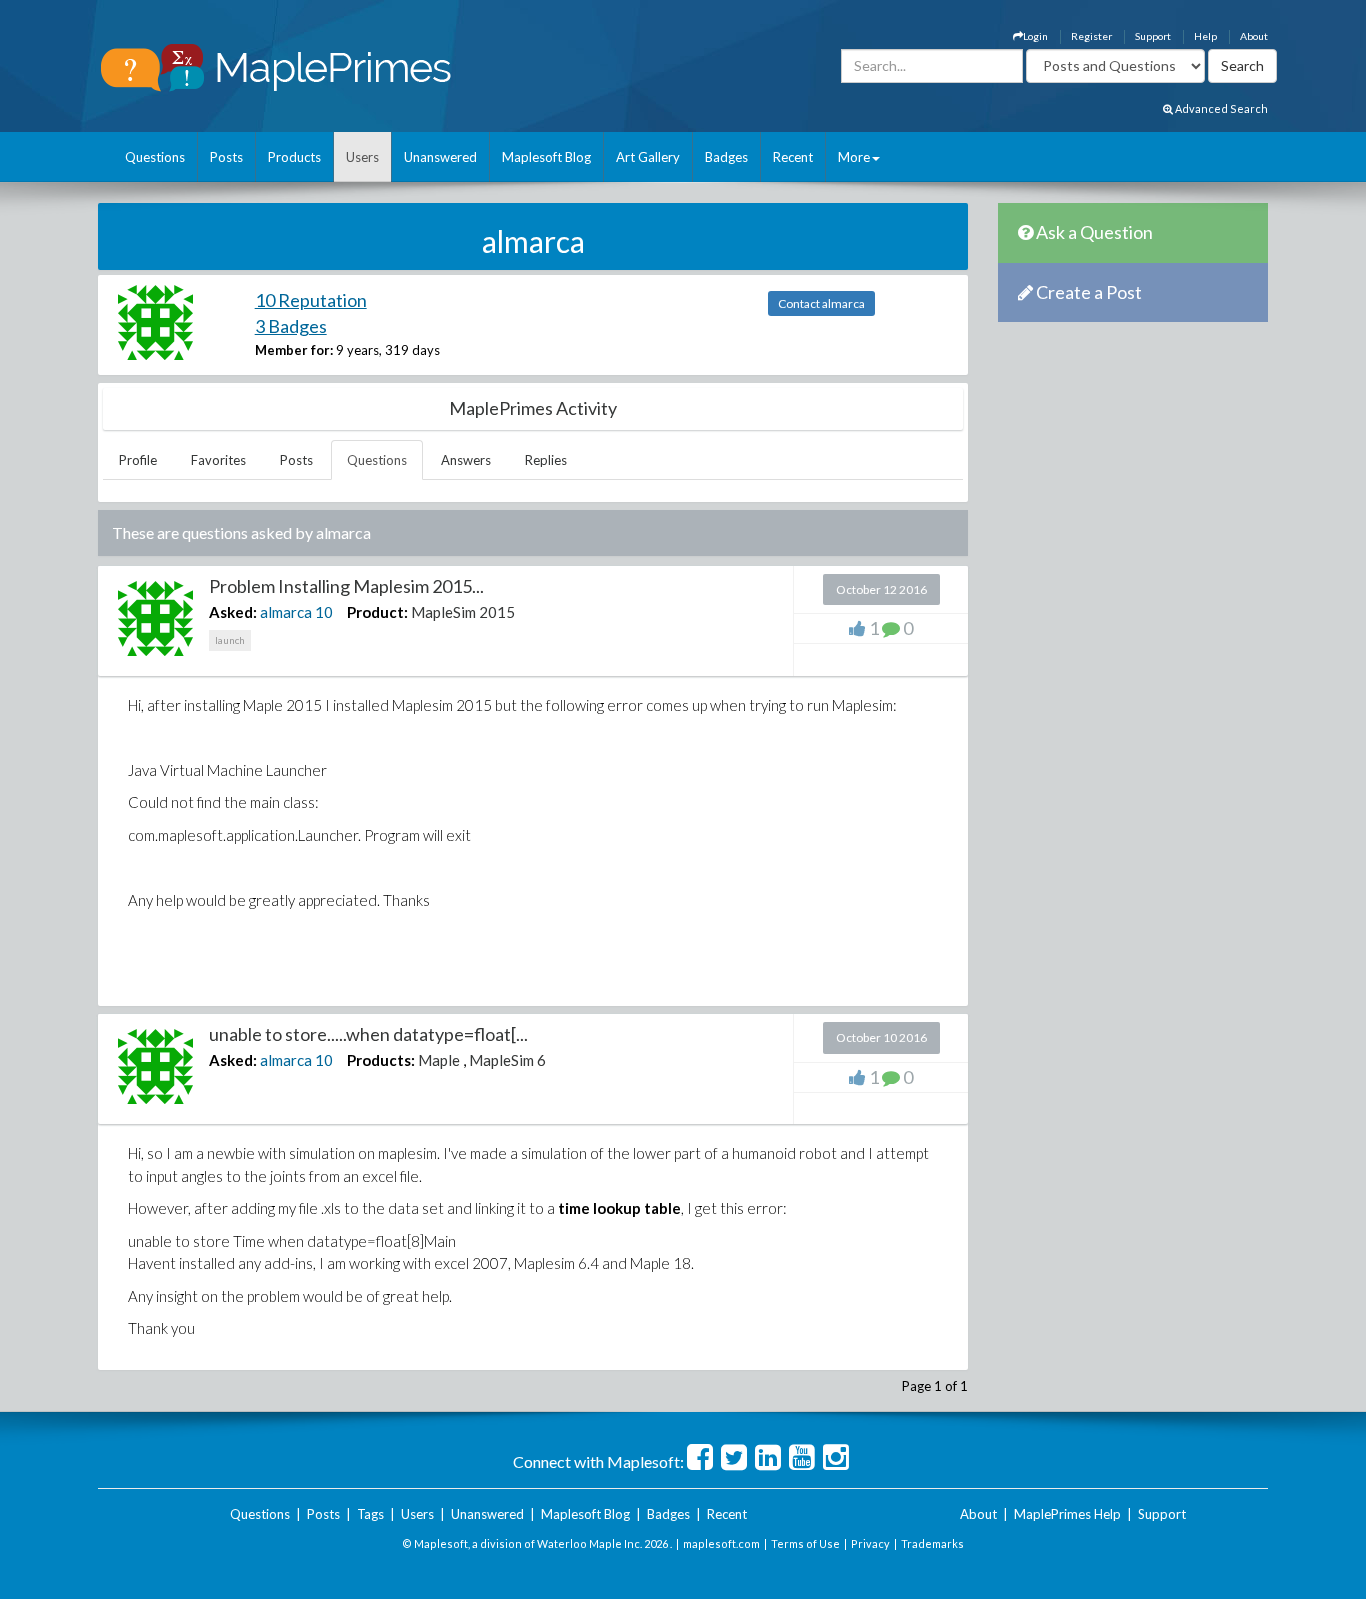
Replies (546, 460)
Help (1205, 36)
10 (324, 612)
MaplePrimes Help (1067, 1514)
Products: (381, 1060)
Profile (138, 460)
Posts (226, 157)
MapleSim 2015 (463, 612)
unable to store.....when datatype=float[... (368, 1034)
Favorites (218, 460)
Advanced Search (1220, 108)
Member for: (294, 350)
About (1254, 36)
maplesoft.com (721, 1543)
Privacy (870, 1543)
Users (362, 157)
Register (1091, 36)
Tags (370, 1514)
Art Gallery (648, 157)
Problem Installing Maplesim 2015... (346, 586)
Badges (726, 157)
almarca (286, 612)
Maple (439, 1060)
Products (294, 157)
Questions (155, 157)
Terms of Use (805, 1543)
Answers (466, 460)
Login (1035, 36)
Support (1153, 36)
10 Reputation (311, 300)
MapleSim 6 (507, 1060)
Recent (793, 157)
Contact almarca (821, 303)
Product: (377, 612)
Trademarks (932, 1543)
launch (230, 640)
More (854, 157)
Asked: (233, 612)
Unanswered (440, 157)
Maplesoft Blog (546, 157)
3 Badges (291, 326)
